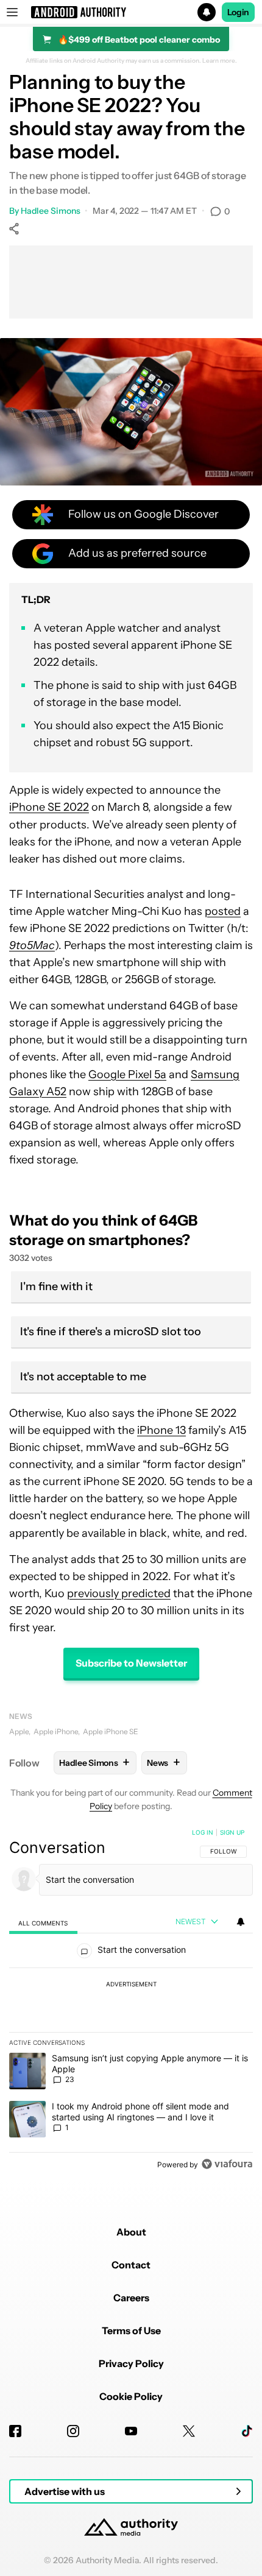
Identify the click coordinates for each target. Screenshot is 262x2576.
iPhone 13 (161, 1430)
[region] (131, 2001)
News (21, 1716)
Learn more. (220, 61)
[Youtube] (131, 2431)
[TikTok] (247, 2431)
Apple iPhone (56, 1731)
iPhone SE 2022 (49, 807)
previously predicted (119, 1593)
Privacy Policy (131, 2363)
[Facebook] (15, 2431)
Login (238, 12)
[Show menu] (12, 12)
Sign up (232, 1832)
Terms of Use (131, 2331)
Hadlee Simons (51, 211)
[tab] (43, 1923)
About (131, 2232)
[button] (131, 12)
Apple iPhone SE (111, 1731)
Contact (131, 2265)
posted (223, 911)
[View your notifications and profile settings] (241, 1922)
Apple (19, 1731)
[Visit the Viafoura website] (227, 2164)
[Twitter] (189, 2431)
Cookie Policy (131, 2396)
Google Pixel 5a (127, 1075)
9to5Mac (32, 945)
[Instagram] (73, 2431)
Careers (131, 2298)
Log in (203, 1832)
